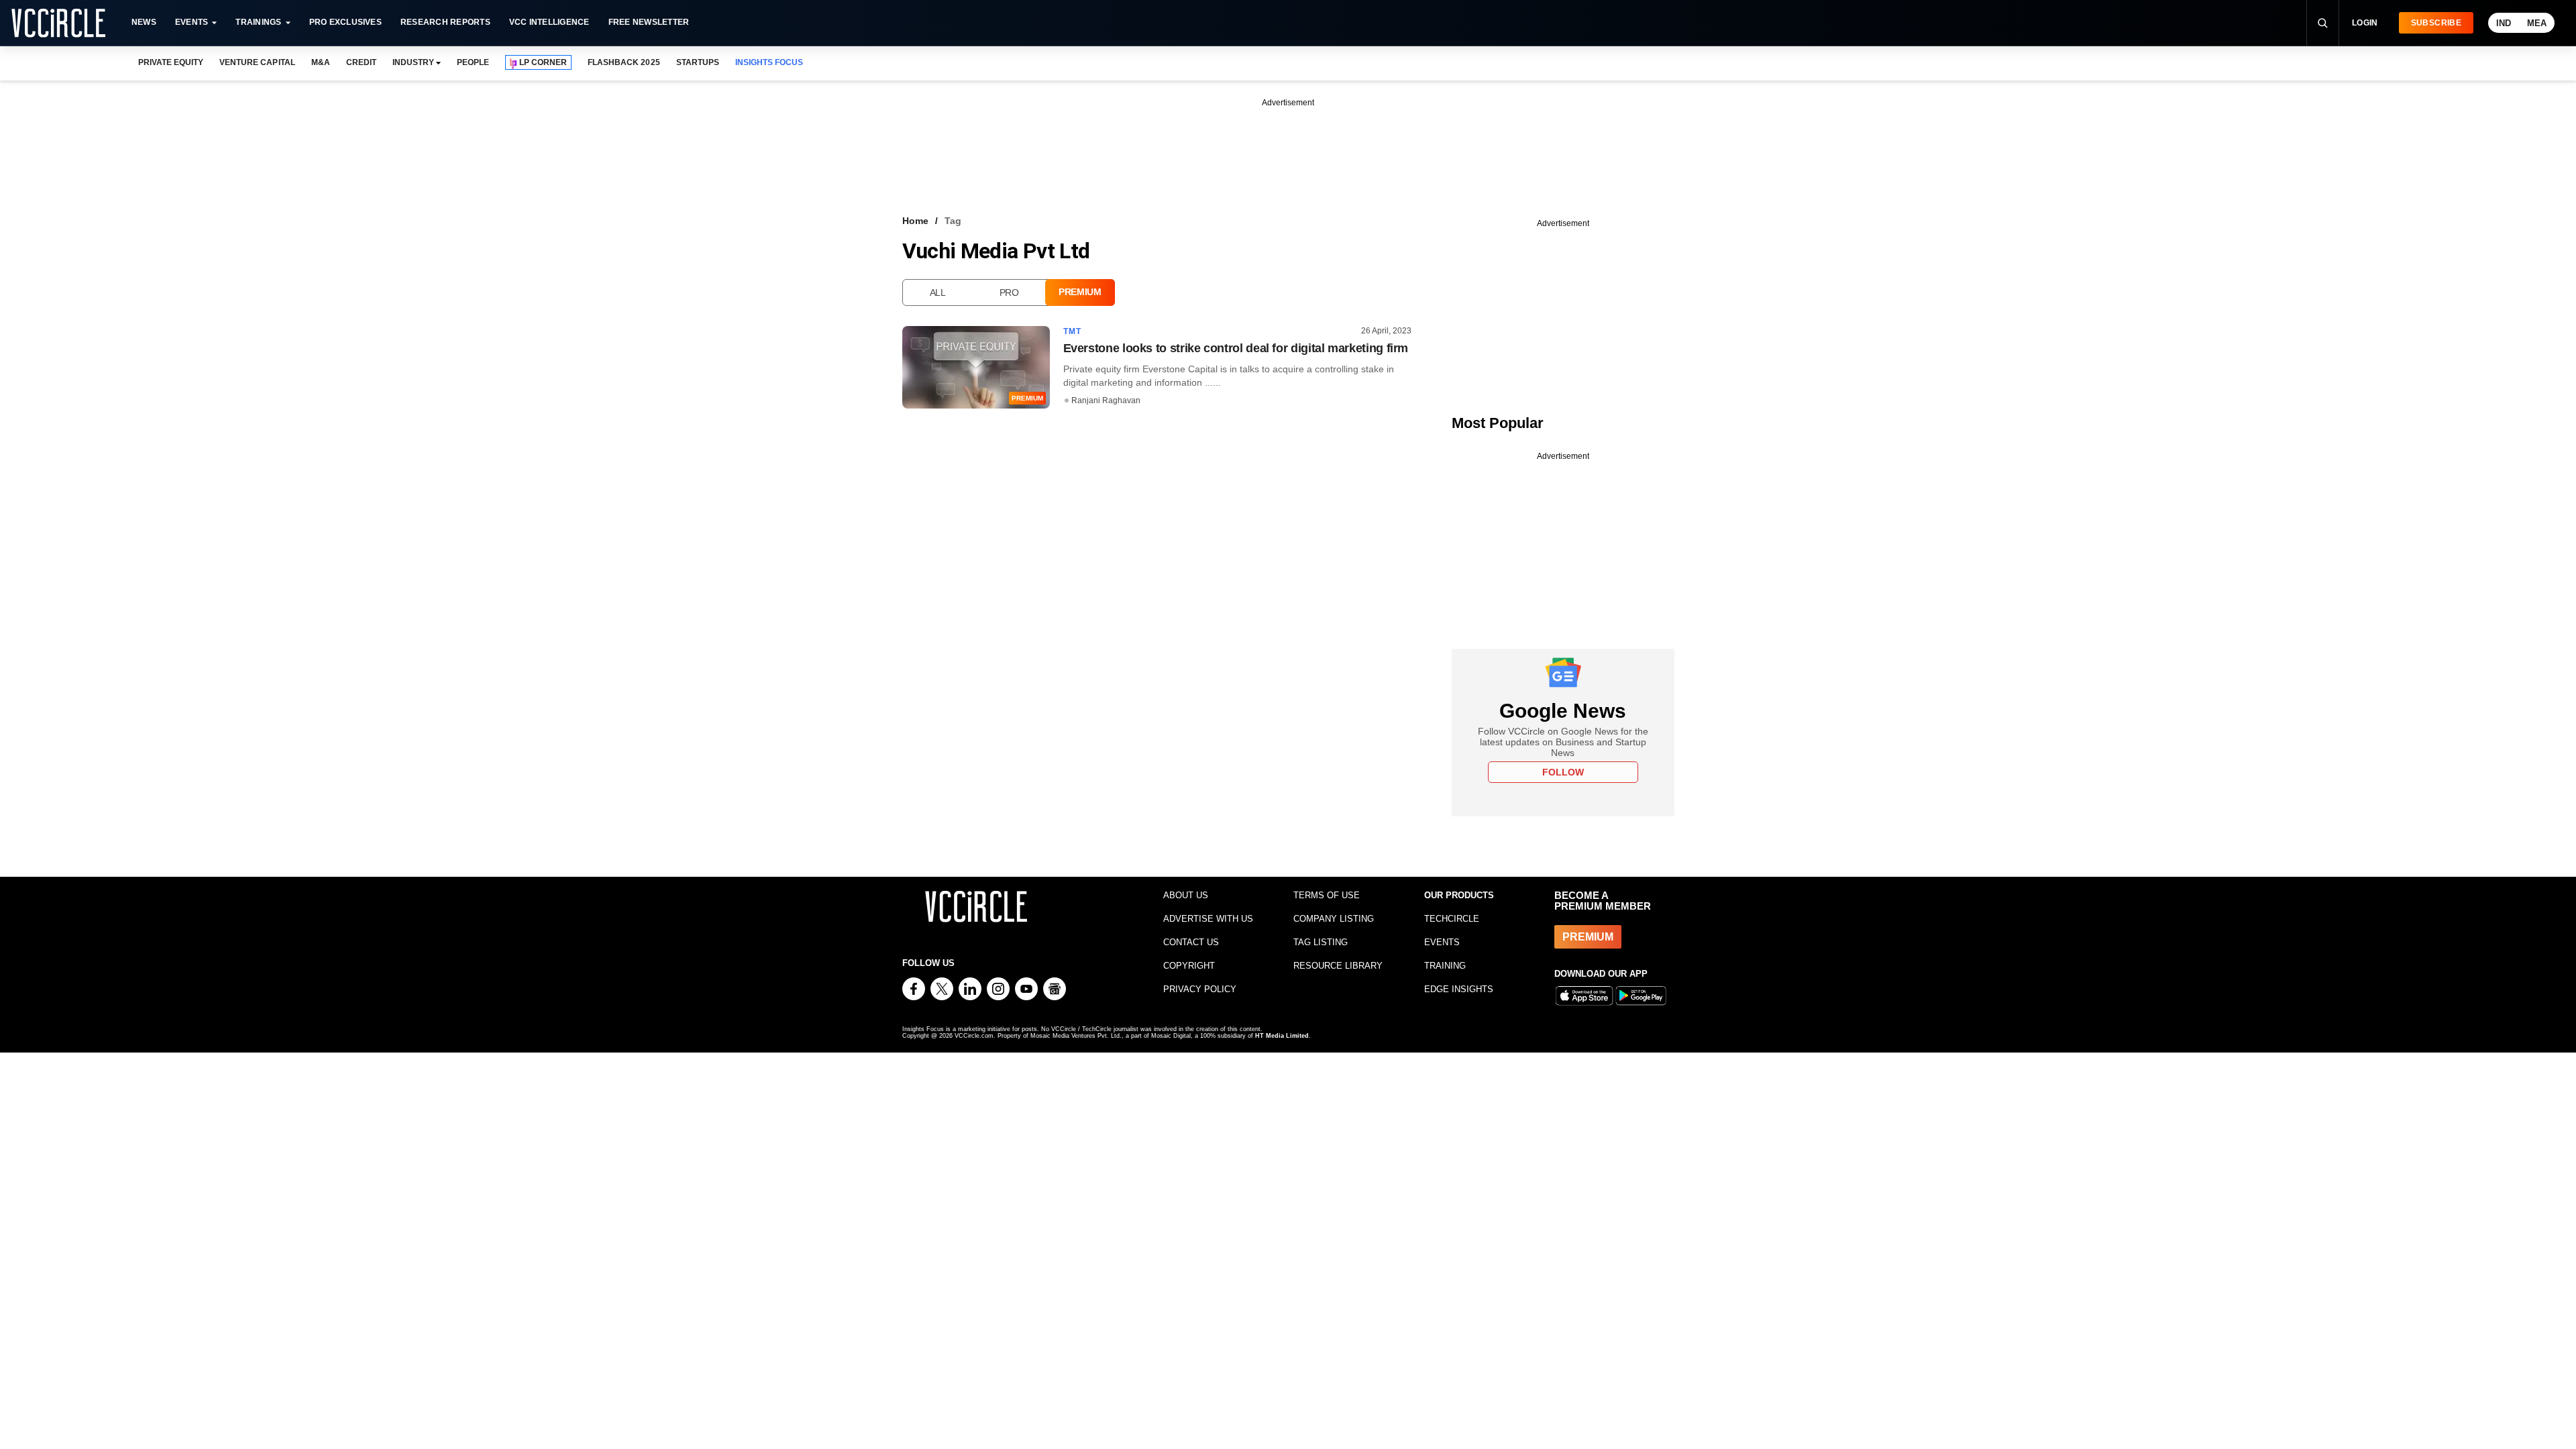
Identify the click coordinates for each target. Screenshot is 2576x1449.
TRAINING (1445, 966)
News (144, 22)
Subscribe (2436, 23)
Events (192, 22)
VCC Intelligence (549, 22)
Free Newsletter (649, 22)
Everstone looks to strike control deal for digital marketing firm (1236, 348)
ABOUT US (1186, 895)
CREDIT (361, 62)
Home (915, 221)
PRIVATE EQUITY (171, 62)
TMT (1073, 331)
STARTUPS (698, 62)
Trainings (258, 22)
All (938, 292)
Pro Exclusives (345, 22)
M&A (321, 62)
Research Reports (445, 22)
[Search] (2322, 23)
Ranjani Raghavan (1106, 400)
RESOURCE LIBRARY (1338, 966)
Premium (1080, 292)
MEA (2537, 23)
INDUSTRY (413, 62)
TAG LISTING (1321, 942)
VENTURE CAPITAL (257, 62)
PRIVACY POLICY (1200, 989)
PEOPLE (473, 62)
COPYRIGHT (1189, 966)
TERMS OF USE (1327, 895)
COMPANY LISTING (1334, 919)
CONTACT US (1191, 942)
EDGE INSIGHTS (1459, 989)
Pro (1009, 292)
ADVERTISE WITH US (1208, 919)
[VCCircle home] (58, 23)
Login (2365, 23)
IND (2504, 23)
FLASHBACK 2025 (624, 62)
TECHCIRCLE (1452, 919)
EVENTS (1442, 942)
